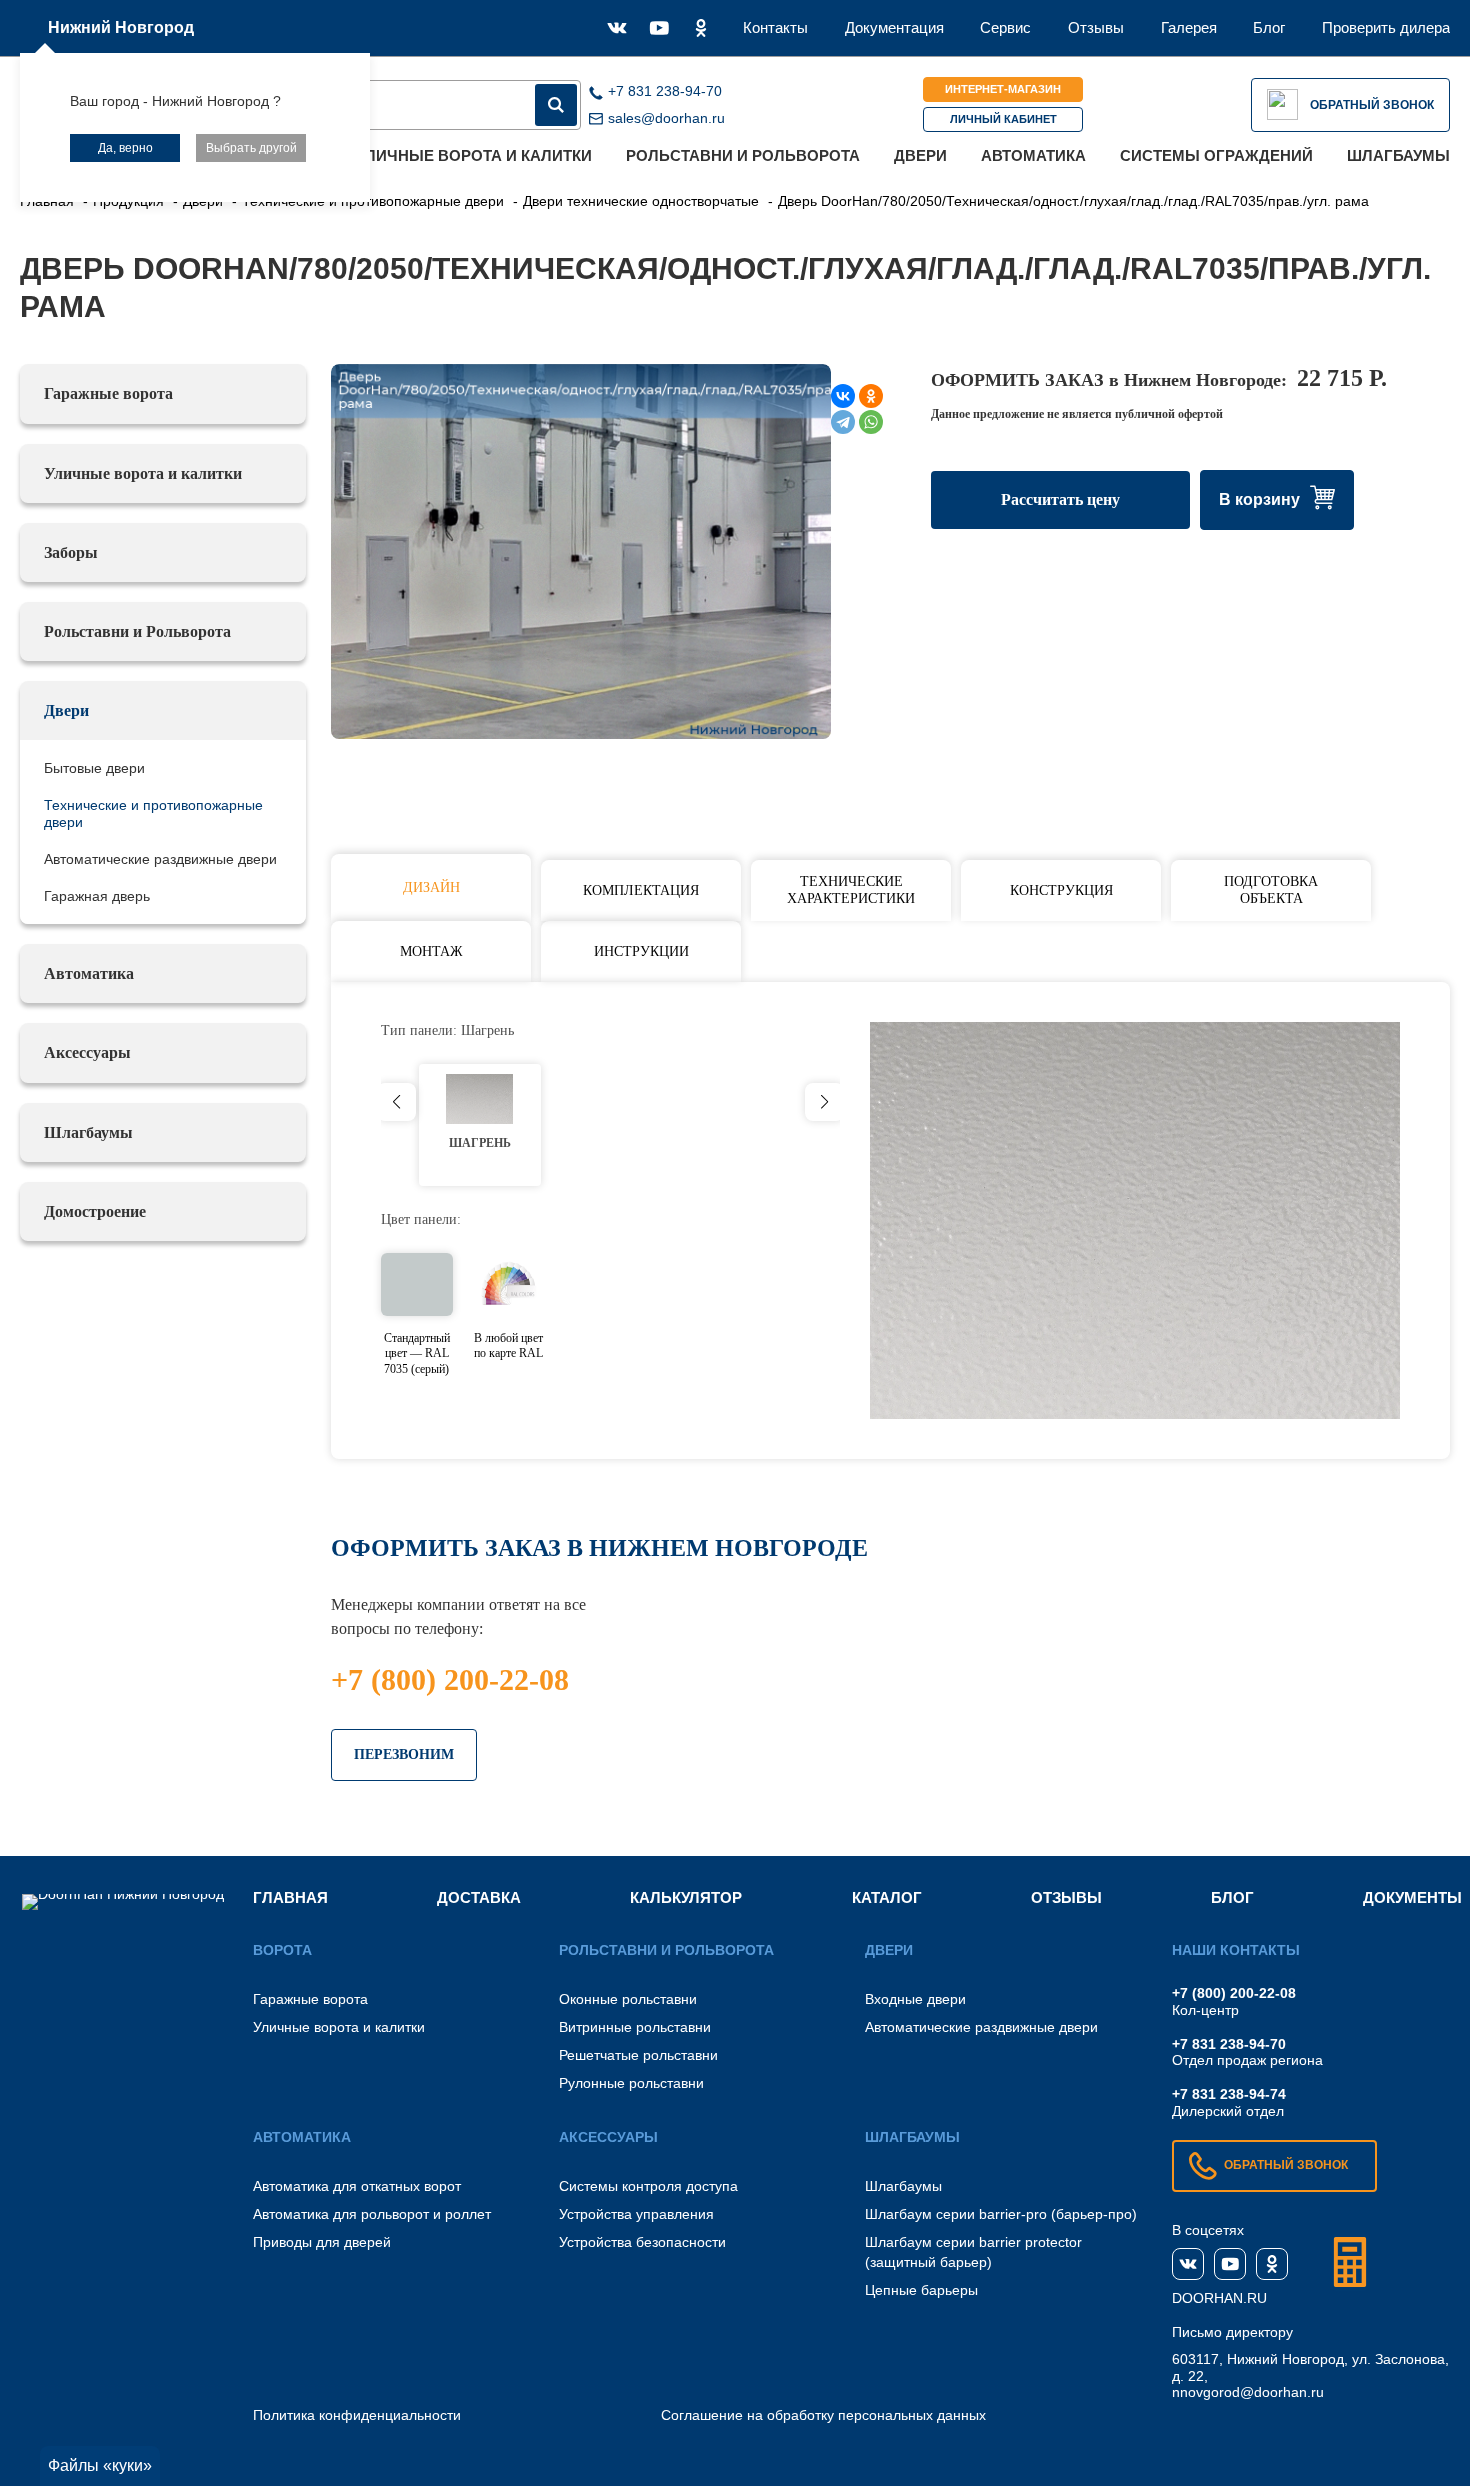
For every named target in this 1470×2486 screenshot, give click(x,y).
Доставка (479, 1897)
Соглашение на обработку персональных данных (823, 2415)
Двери (920, 155)
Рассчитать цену (1060, 499)
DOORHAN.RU (1219, 2298)
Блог (1269, 27)
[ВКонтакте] (843, 396)
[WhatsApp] (871, 422)
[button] (824, 1102)
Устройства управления (636, 2214)
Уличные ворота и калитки (474, 155)
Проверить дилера (1386, 27)
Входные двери (915, 1999)
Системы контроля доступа (648, 2186)
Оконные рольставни (628, 1999)
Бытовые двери (94, 768)
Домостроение (95, 1211)
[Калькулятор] (1350, 2262)
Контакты (775, 27)
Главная (290, 1897)
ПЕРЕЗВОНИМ (404, 1754)
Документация (894, 27)
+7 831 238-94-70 (1229, 2044)
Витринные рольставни (635, 2027)
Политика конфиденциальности (357, 2415)
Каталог (887, 1897)
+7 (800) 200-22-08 (450, 1679)
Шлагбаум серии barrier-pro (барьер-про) (1001, 2214)
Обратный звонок (1372, 105)
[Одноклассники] (871, 396)
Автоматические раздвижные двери (160, 859)
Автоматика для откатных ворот (357, 2186)
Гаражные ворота (108, 393)
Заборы (71, 552)
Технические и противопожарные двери (153, 813)
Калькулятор (686, 1897)
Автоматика (1033, 155)
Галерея (1189, 27)
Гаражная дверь (97, 896)
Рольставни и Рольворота (743, 155)
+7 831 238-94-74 (1229, 2094)
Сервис (1005, 27)
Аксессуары (87, 1052)
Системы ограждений (1216, 155)
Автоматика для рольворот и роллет (372, 2214)
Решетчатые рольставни (638, 2055)
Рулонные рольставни (631, 2083)
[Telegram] (843, 422)
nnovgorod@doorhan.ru (1248, 2392)
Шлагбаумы (1398, 155)
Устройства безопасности (642, 2242)
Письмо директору (1232, 2332)
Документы (1412, 1897)
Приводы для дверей (322, 2242)
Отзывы (1096, 27)
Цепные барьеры (921, 2290)
